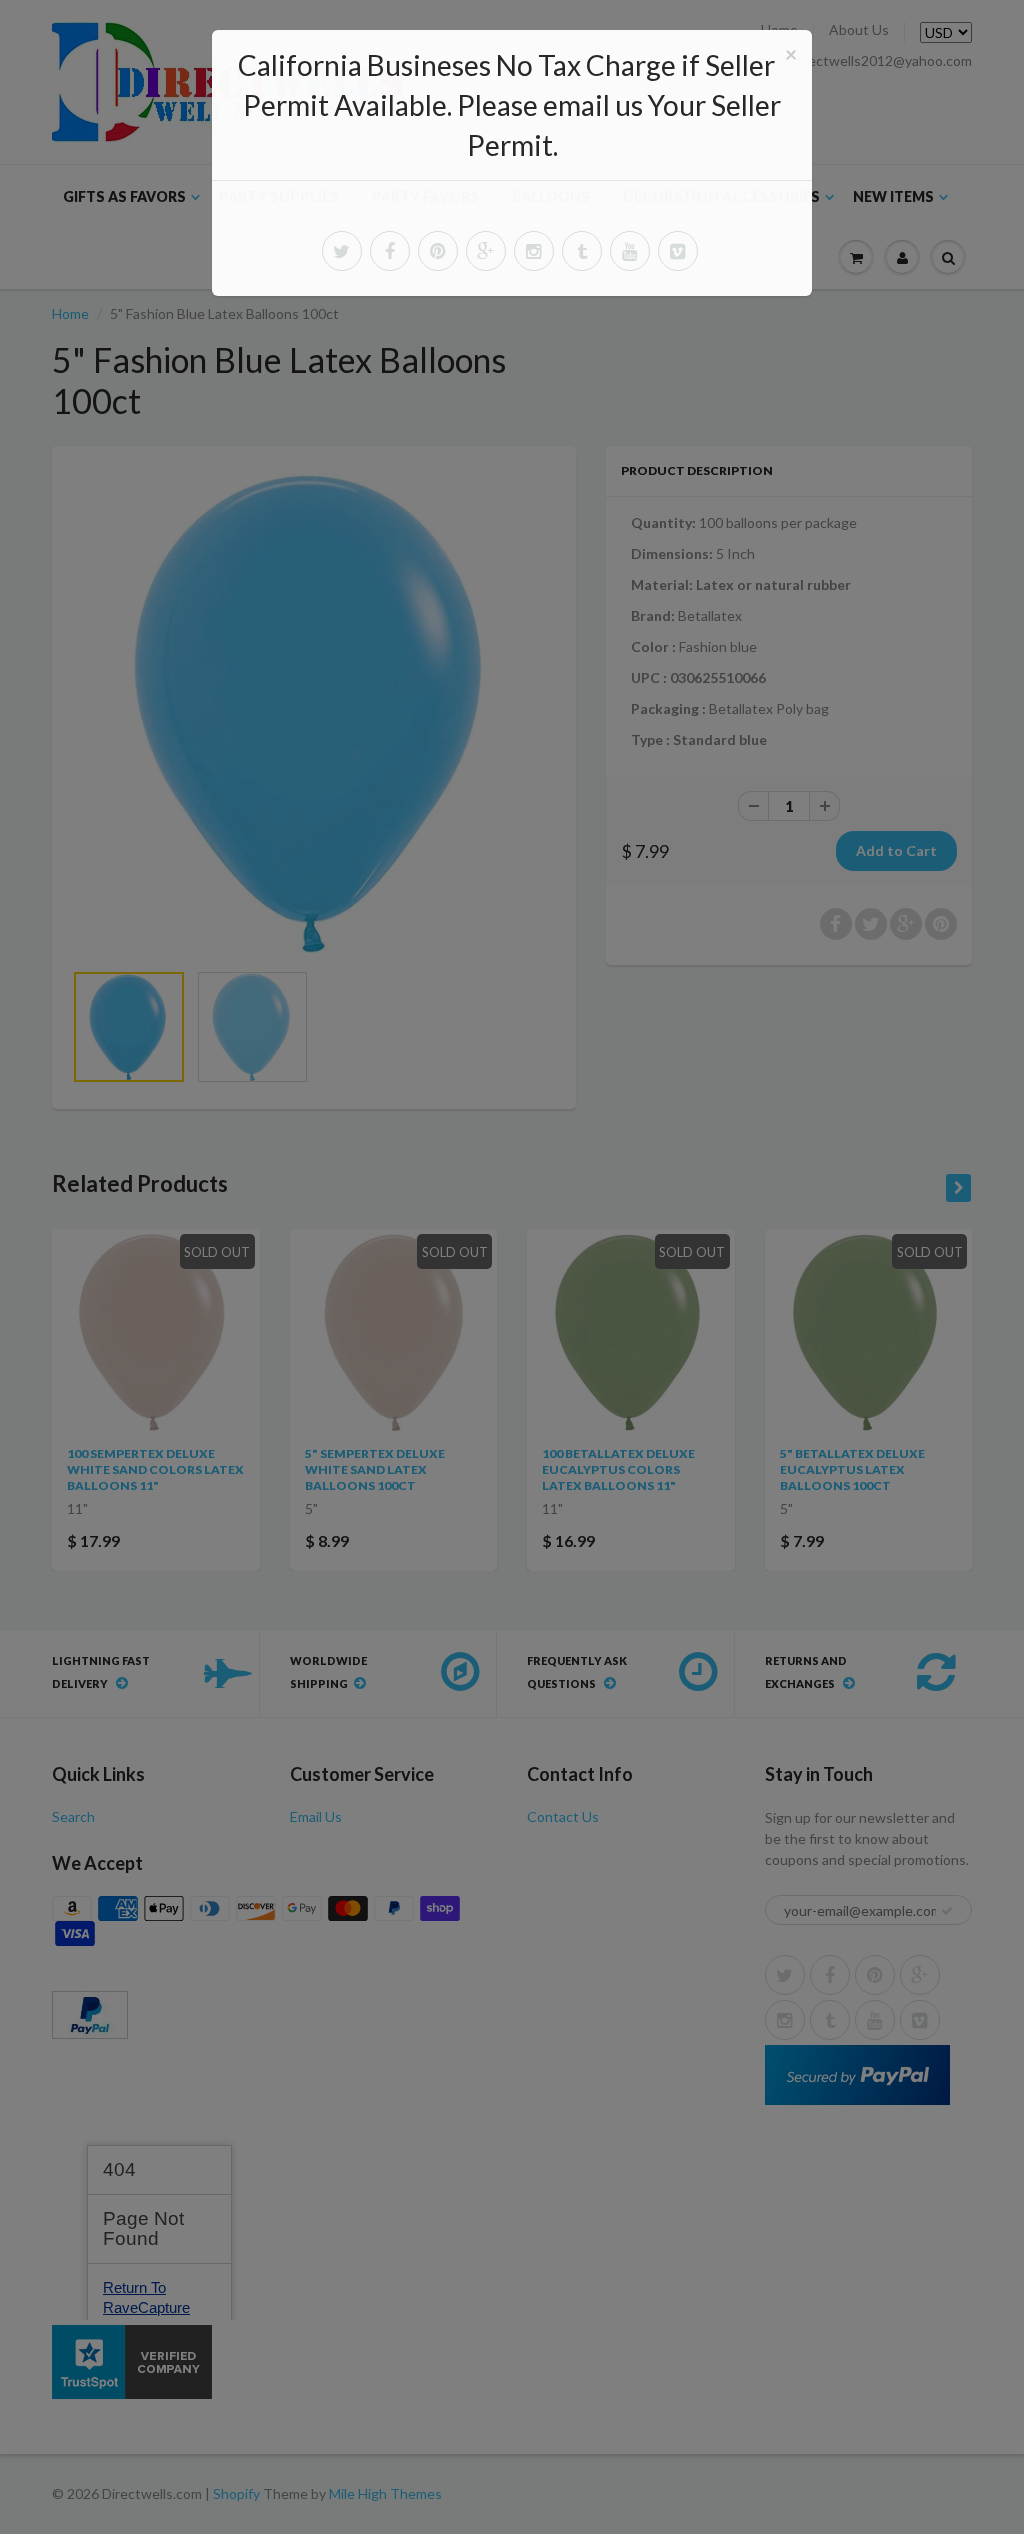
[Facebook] (390, 251)
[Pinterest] (438, 251)
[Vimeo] (678, 251)
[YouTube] (630, 251)
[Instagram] (534, 251)
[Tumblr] (582, 251)
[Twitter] (342, 251)
